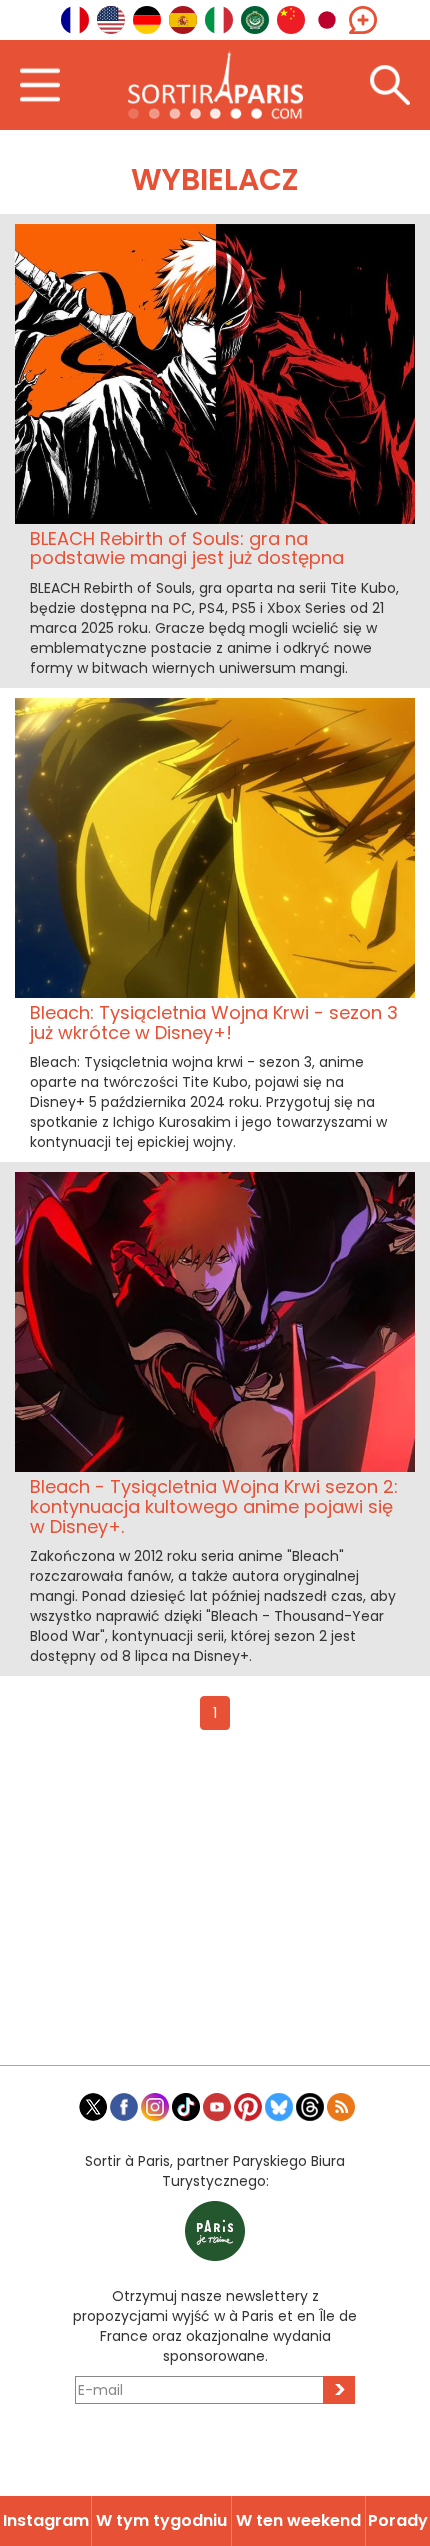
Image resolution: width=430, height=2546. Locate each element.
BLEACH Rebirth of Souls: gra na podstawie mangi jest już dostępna (187, 548)
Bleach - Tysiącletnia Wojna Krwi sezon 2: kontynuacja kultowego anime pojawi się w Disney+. (214, 1506)
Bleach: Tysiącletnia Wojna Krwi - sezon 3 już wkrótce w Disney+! (214, 1022)
